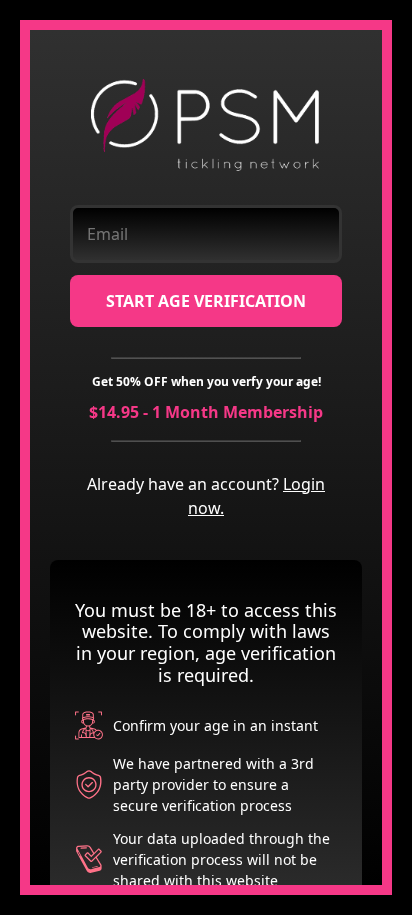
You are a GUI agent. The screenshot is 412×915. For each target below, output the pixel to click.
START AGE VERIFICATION (206, 301)
